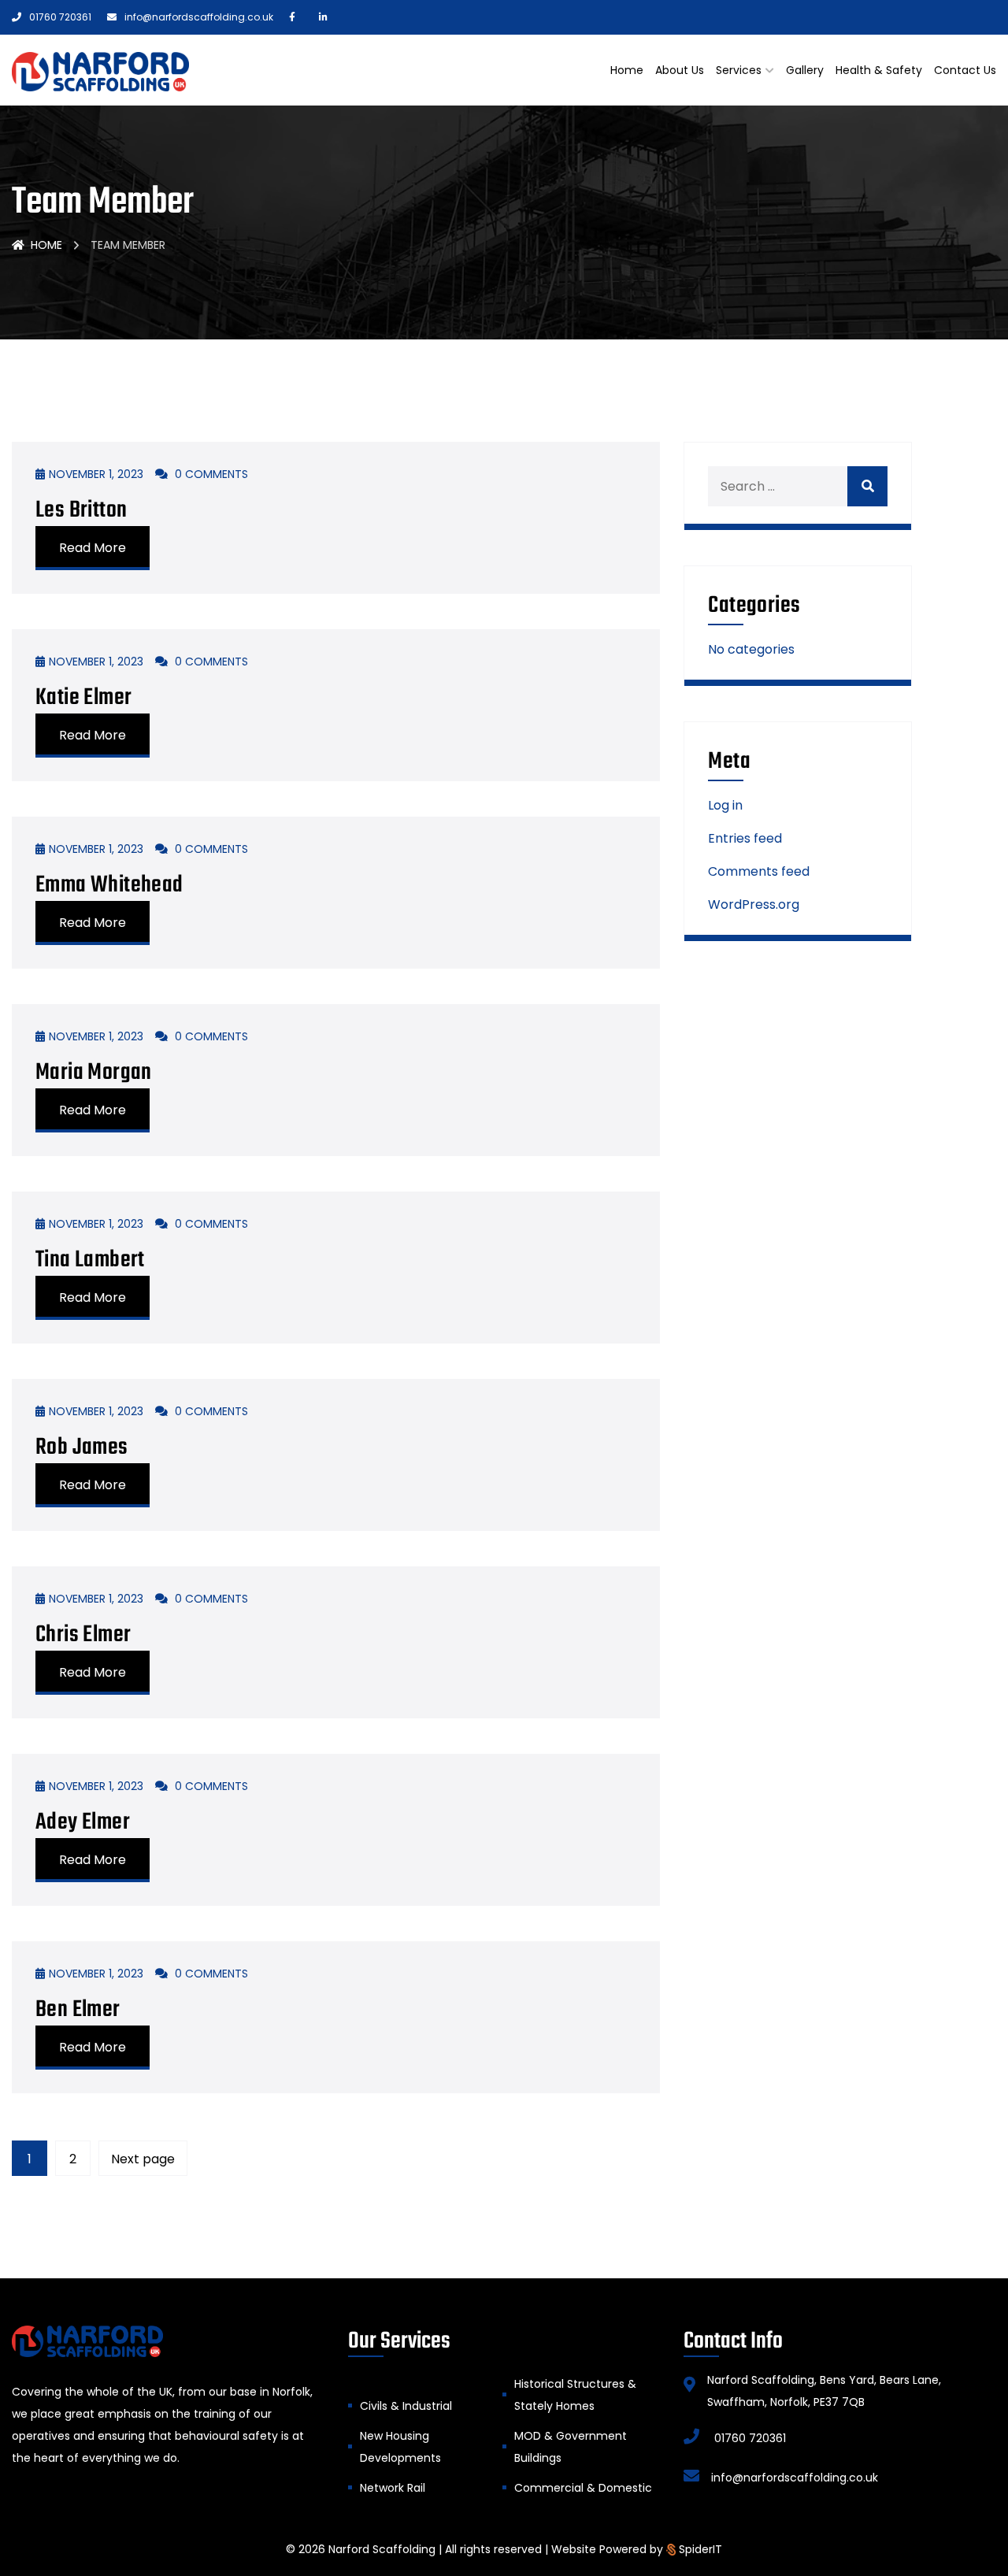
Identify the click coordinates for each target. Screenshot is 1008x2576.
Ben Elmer (78, 2010)
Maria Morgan (94, 1073)
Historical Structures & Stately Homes (575, 2395)
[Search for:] (798, 486)
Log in (725, 805)
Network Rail (393, 2488)
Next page (143, 2159)
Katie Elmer (83, 698)
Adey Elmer (83, 1822)
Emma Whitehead (109, 885)
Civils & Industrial (406, 2406)
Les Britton (81, 510)
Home (627, 70)
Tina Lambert (90, 1260)
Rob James (82, 1447)
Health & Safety (879, 70)
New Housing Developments (400, 2447)
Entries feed (745, 838)
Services (739, 70)
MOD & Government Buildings (571, 2447)
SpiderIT (700, 2549)
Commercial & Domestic (583, 2488)
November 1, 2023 (96, 474)
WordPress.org (754, 904)
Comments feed (759, 871)
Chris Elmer (83, 1635)
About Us (680, 70)
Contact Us (965, 70)
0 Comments (210, 474)
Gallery (805, 70)
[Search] (867, 486)
